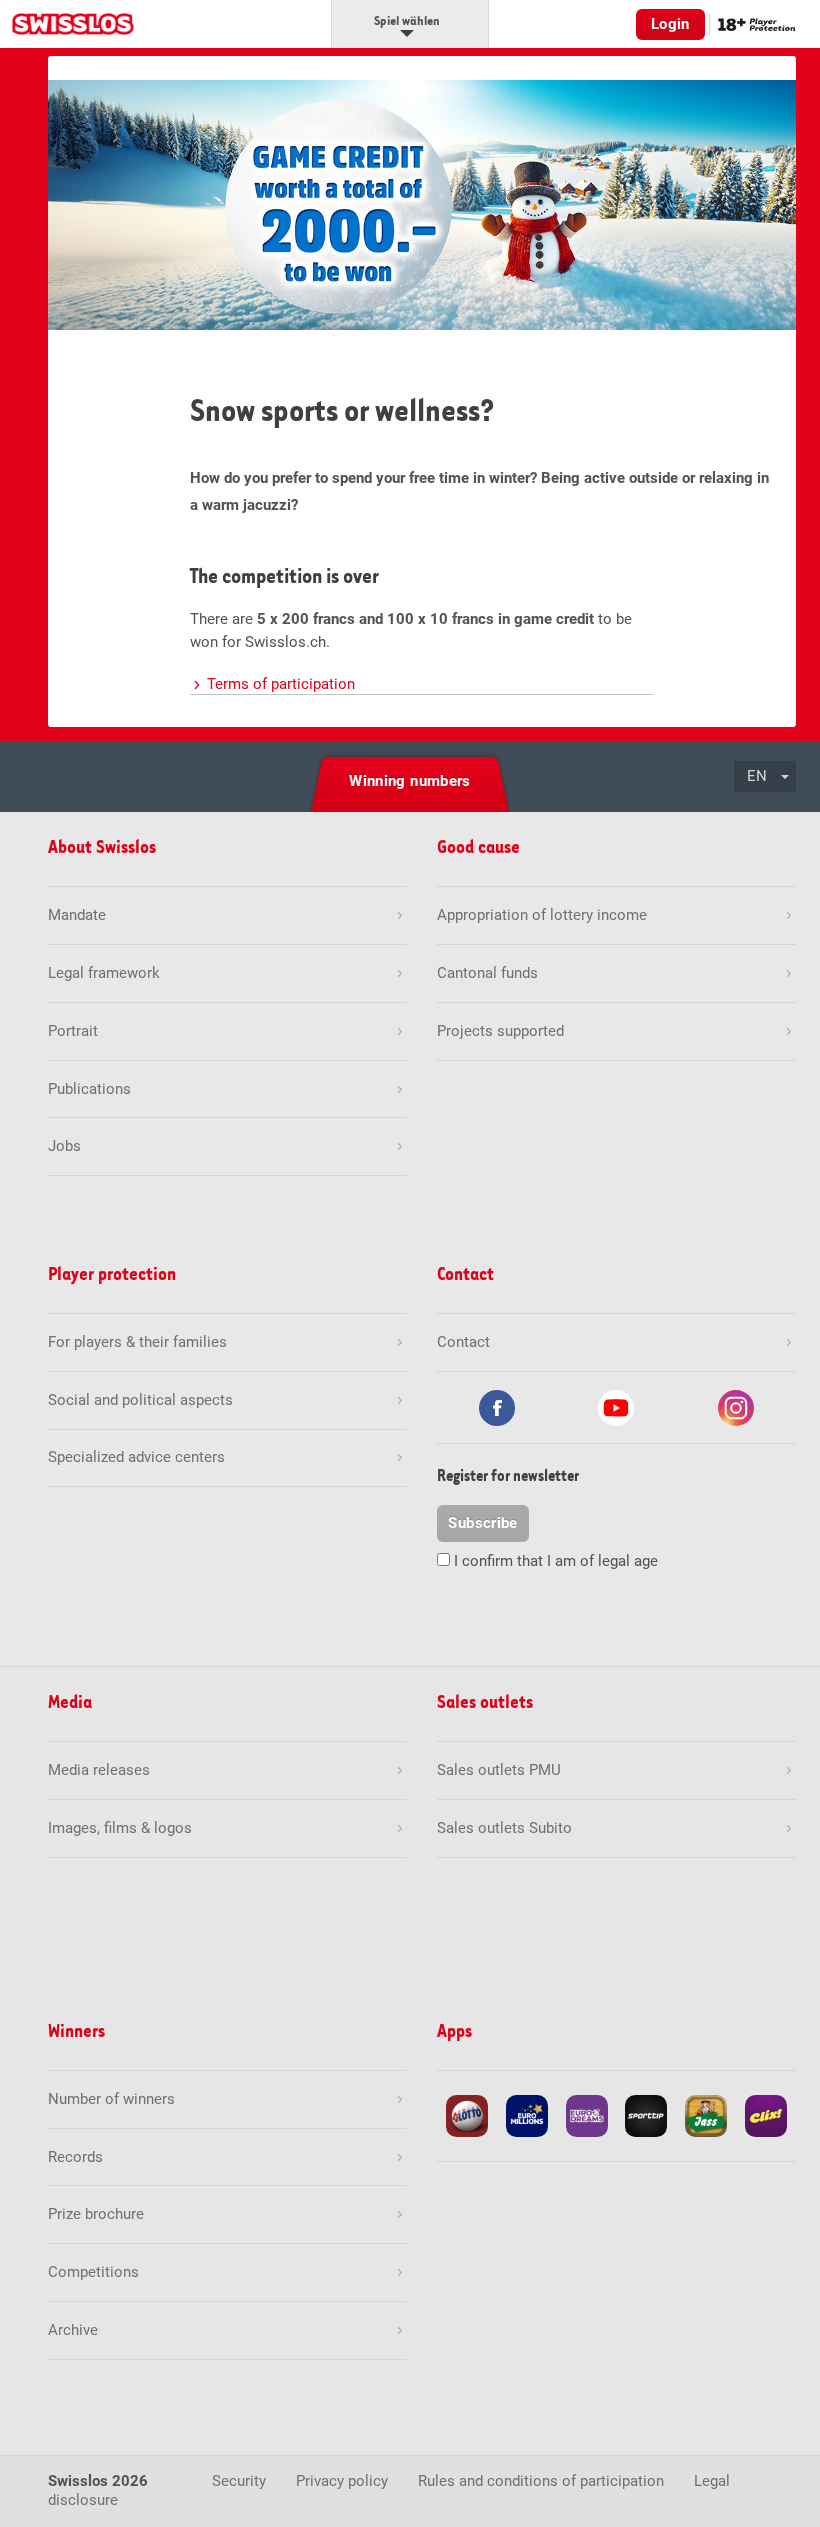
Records (75, 2157)
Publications (89, 1089)
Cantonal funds (487, 973)
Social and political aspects (140, 1400)
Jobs (64, 1146)
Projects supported (500, 1031)
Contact (463, 1342)
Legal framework (104, 973)
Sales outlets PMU (499, 1770)
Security (239, 2481)
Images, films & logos (120, 1828)
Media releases (99, 1770)
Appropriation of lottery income (542, 915)
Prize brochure (96, 2214)
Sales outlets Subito (504, 1828)
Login (670, 24)
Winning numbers (410, 781)
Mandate (77, 915)
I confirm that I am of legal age (556, 1561)
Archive (73, 2330)
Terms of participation (281, 684)
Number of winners (111, 2099)
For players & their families (137, 1342)
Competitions (93, 2272)
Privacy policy (342, 2481)
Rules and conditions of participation (541, 2481)
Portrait (73, 1031)
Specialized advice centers (136, 1457)
